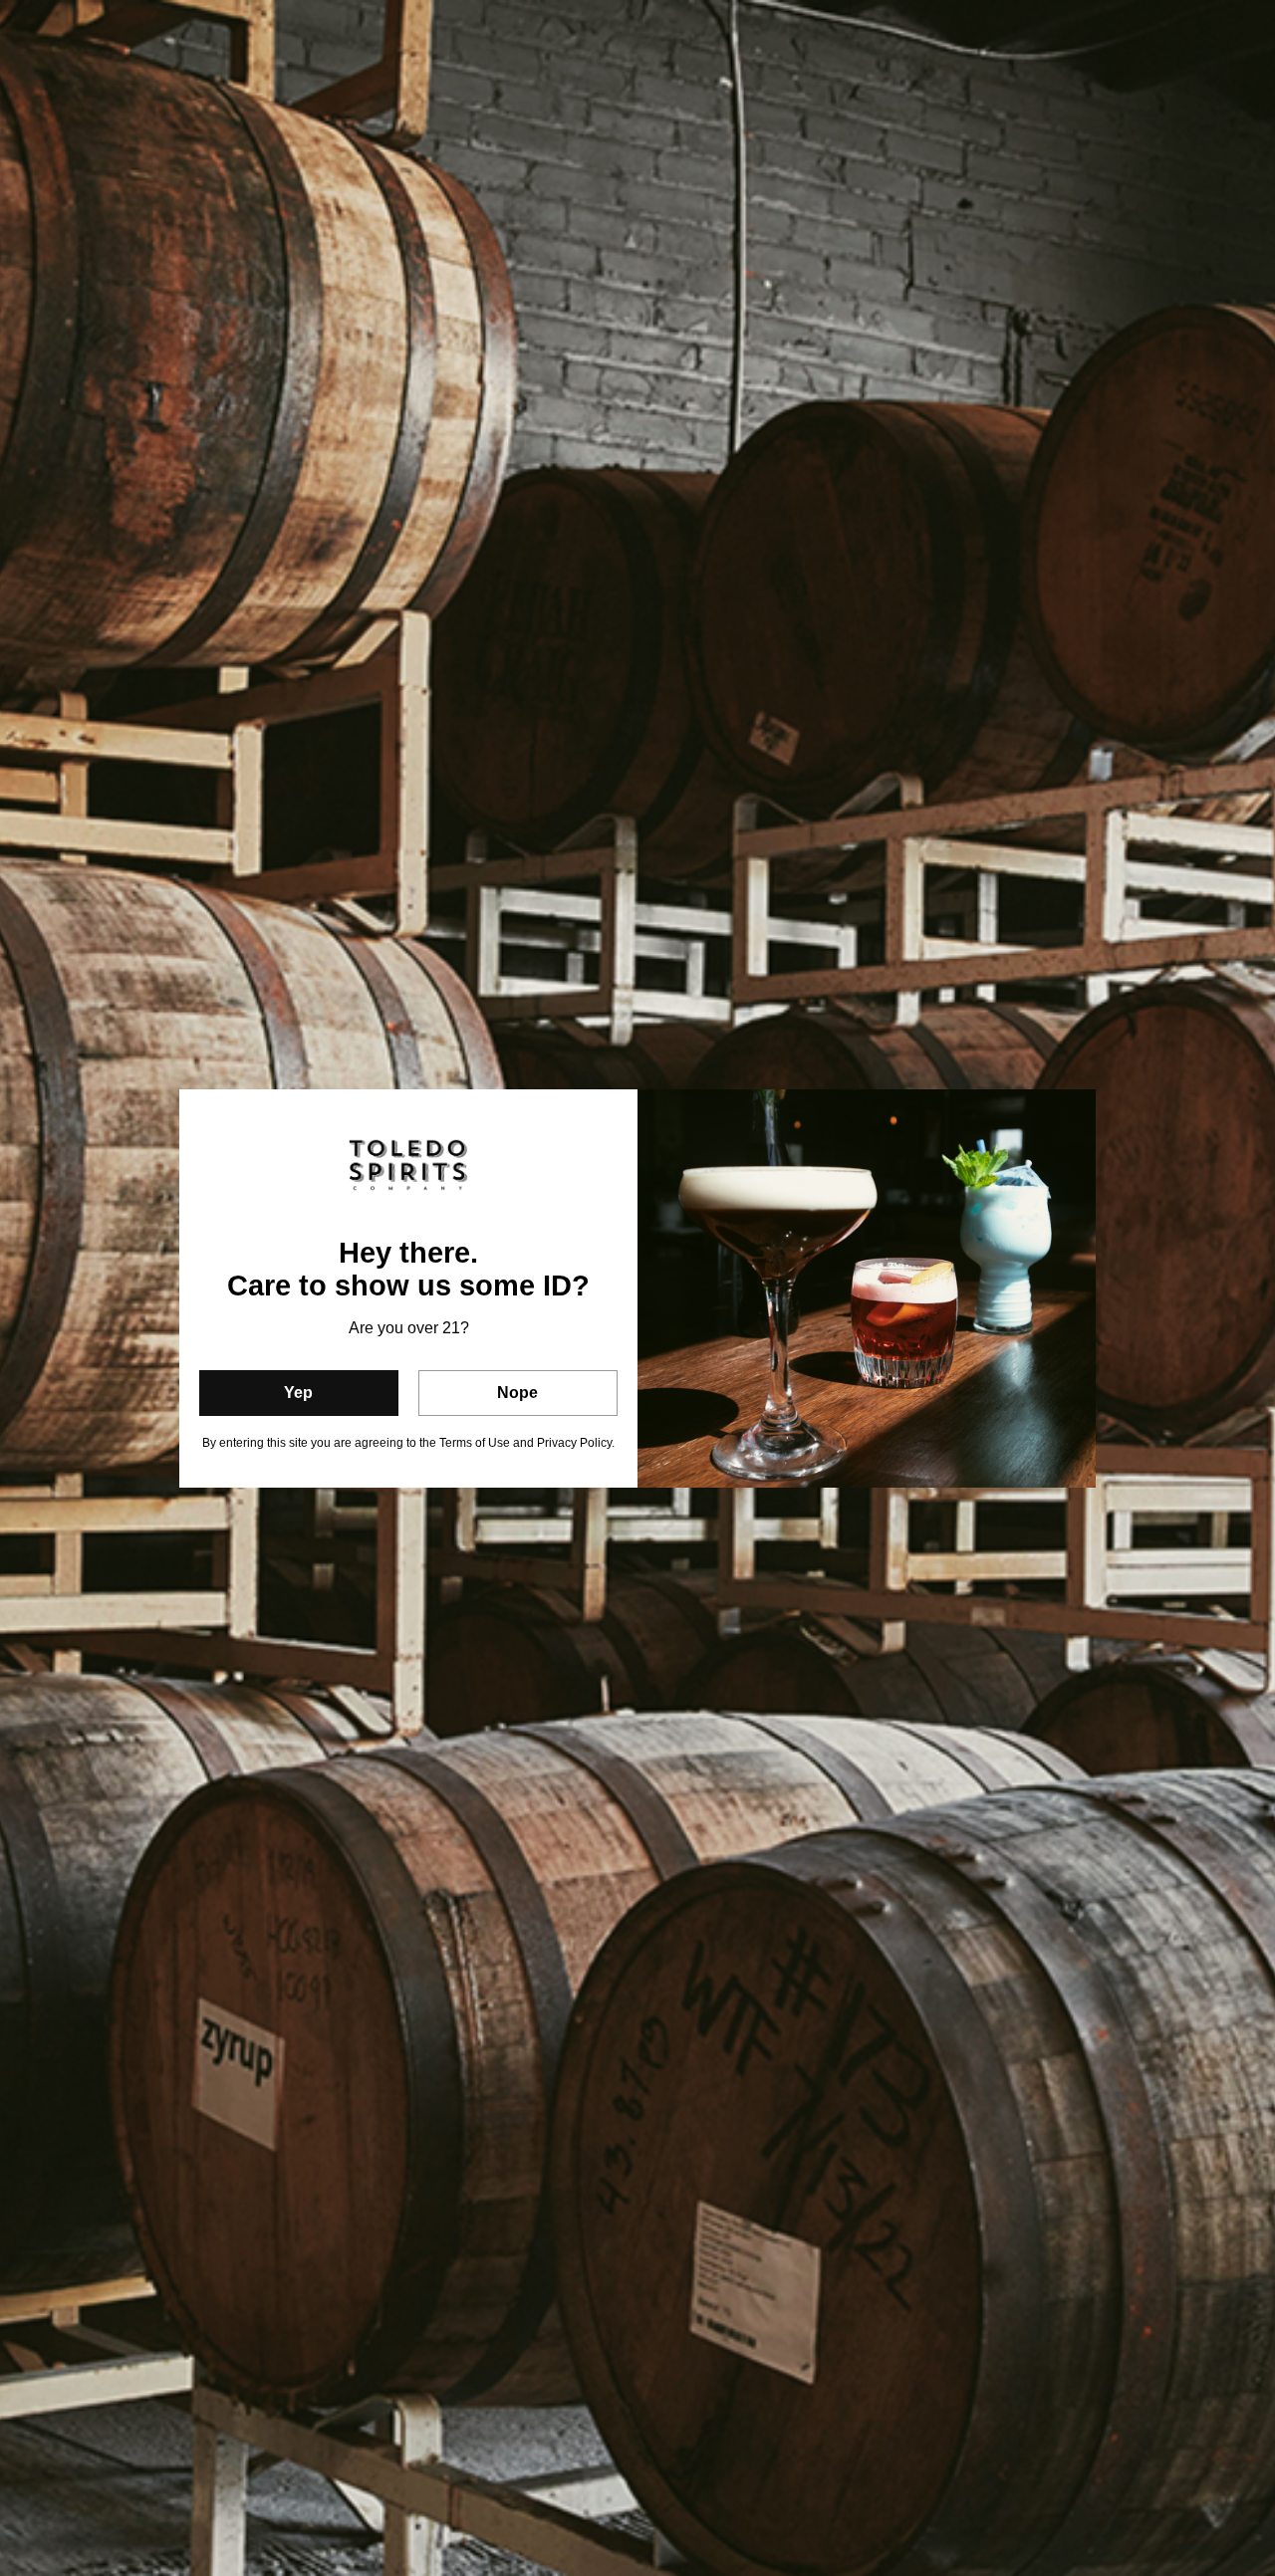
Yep (298, 1393)
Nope (517, 1393)
